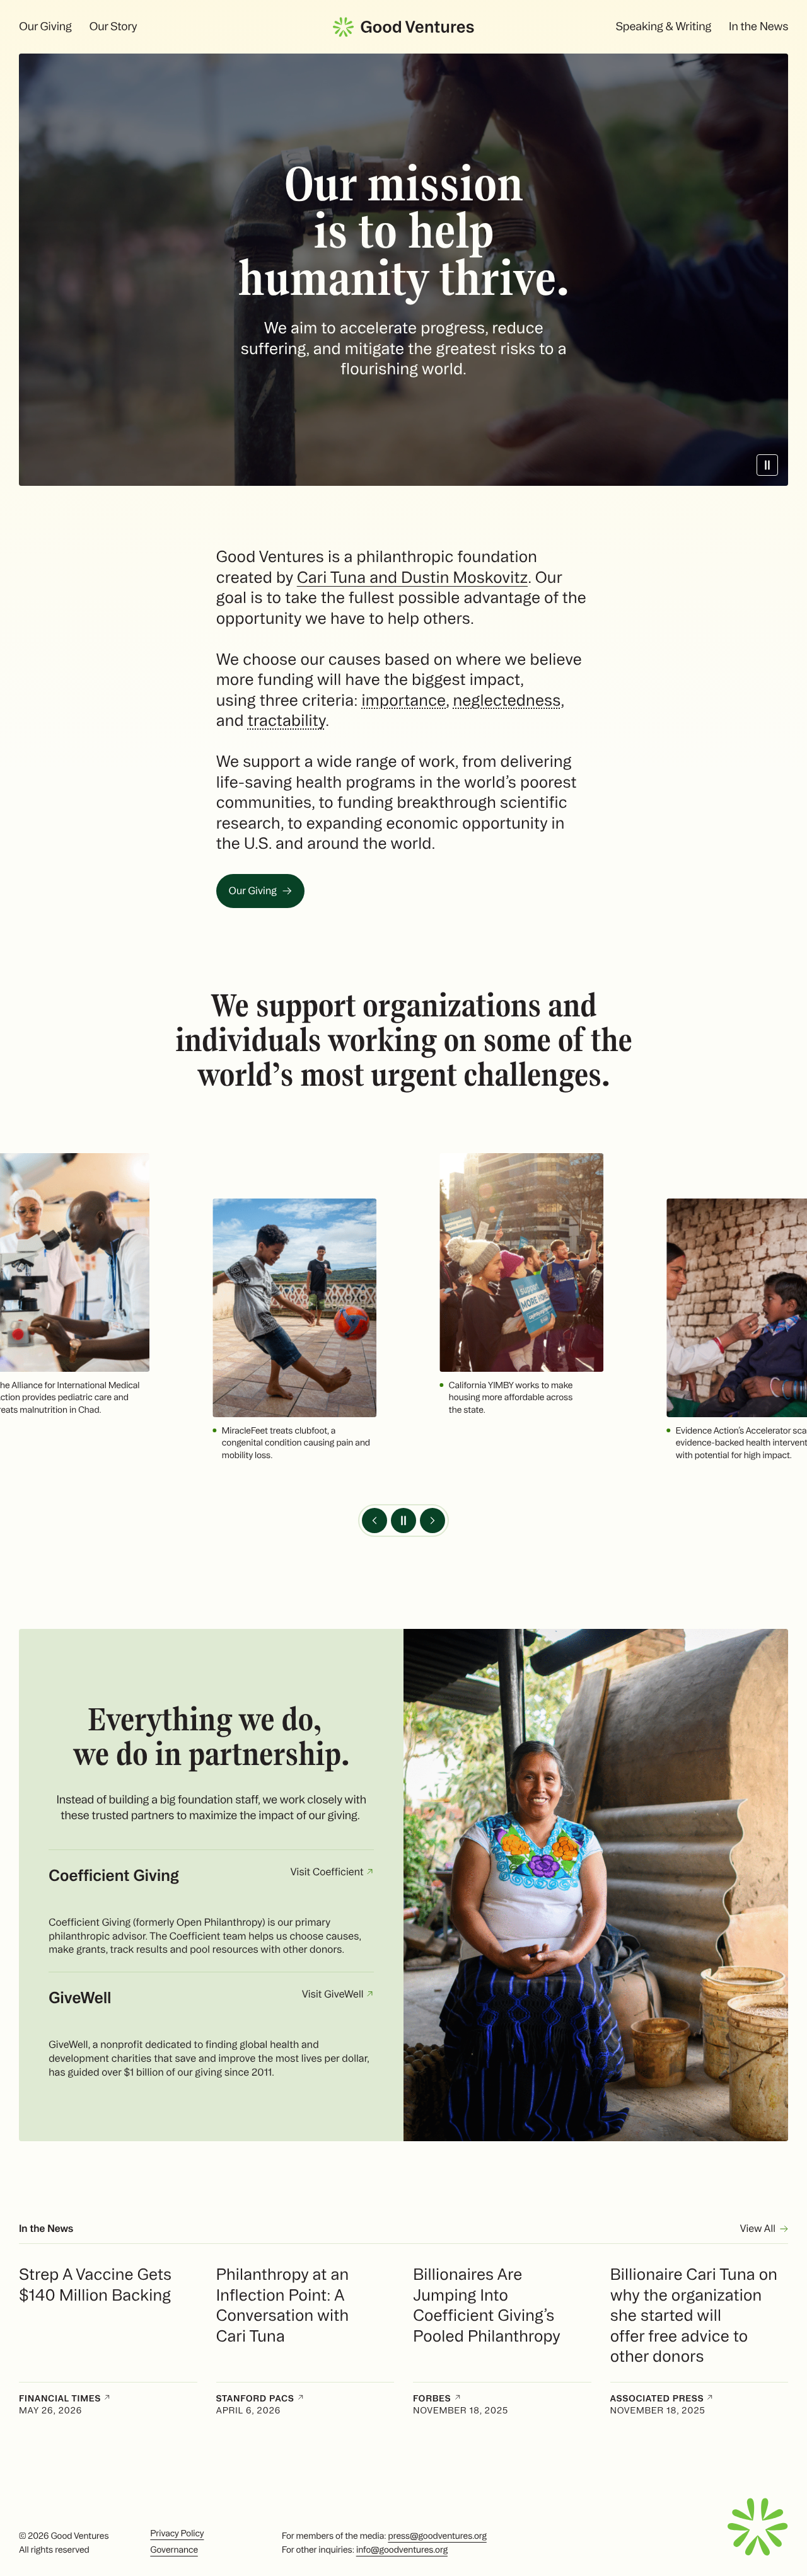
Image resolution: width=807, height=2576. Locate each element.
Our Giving (45, 26)
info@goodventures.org (402, 2550)
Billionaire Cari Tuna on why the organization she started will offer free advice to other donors (694, 2315)
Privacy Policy (177, 2533)
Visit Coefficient (328, 1872)
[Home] (403, 27)
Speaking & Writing (663, 26)
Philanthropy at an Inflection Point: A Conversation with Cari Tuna (283, 2305)
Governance (174, 2550)
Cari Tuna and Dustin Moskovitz (412, 577)
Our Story (113, 26)
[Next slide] (433, 1521)
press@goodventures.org (437, 2536)
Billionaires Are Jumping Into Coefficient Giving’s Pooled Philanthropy (487, 2305)
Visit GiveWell (334, 1994)
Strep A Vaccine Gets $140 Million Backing (95, 2285)
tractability (287, 720)
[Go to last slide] (374, 1521)
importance (403, 700)
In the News (758, 26)
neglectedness (507, 700)
